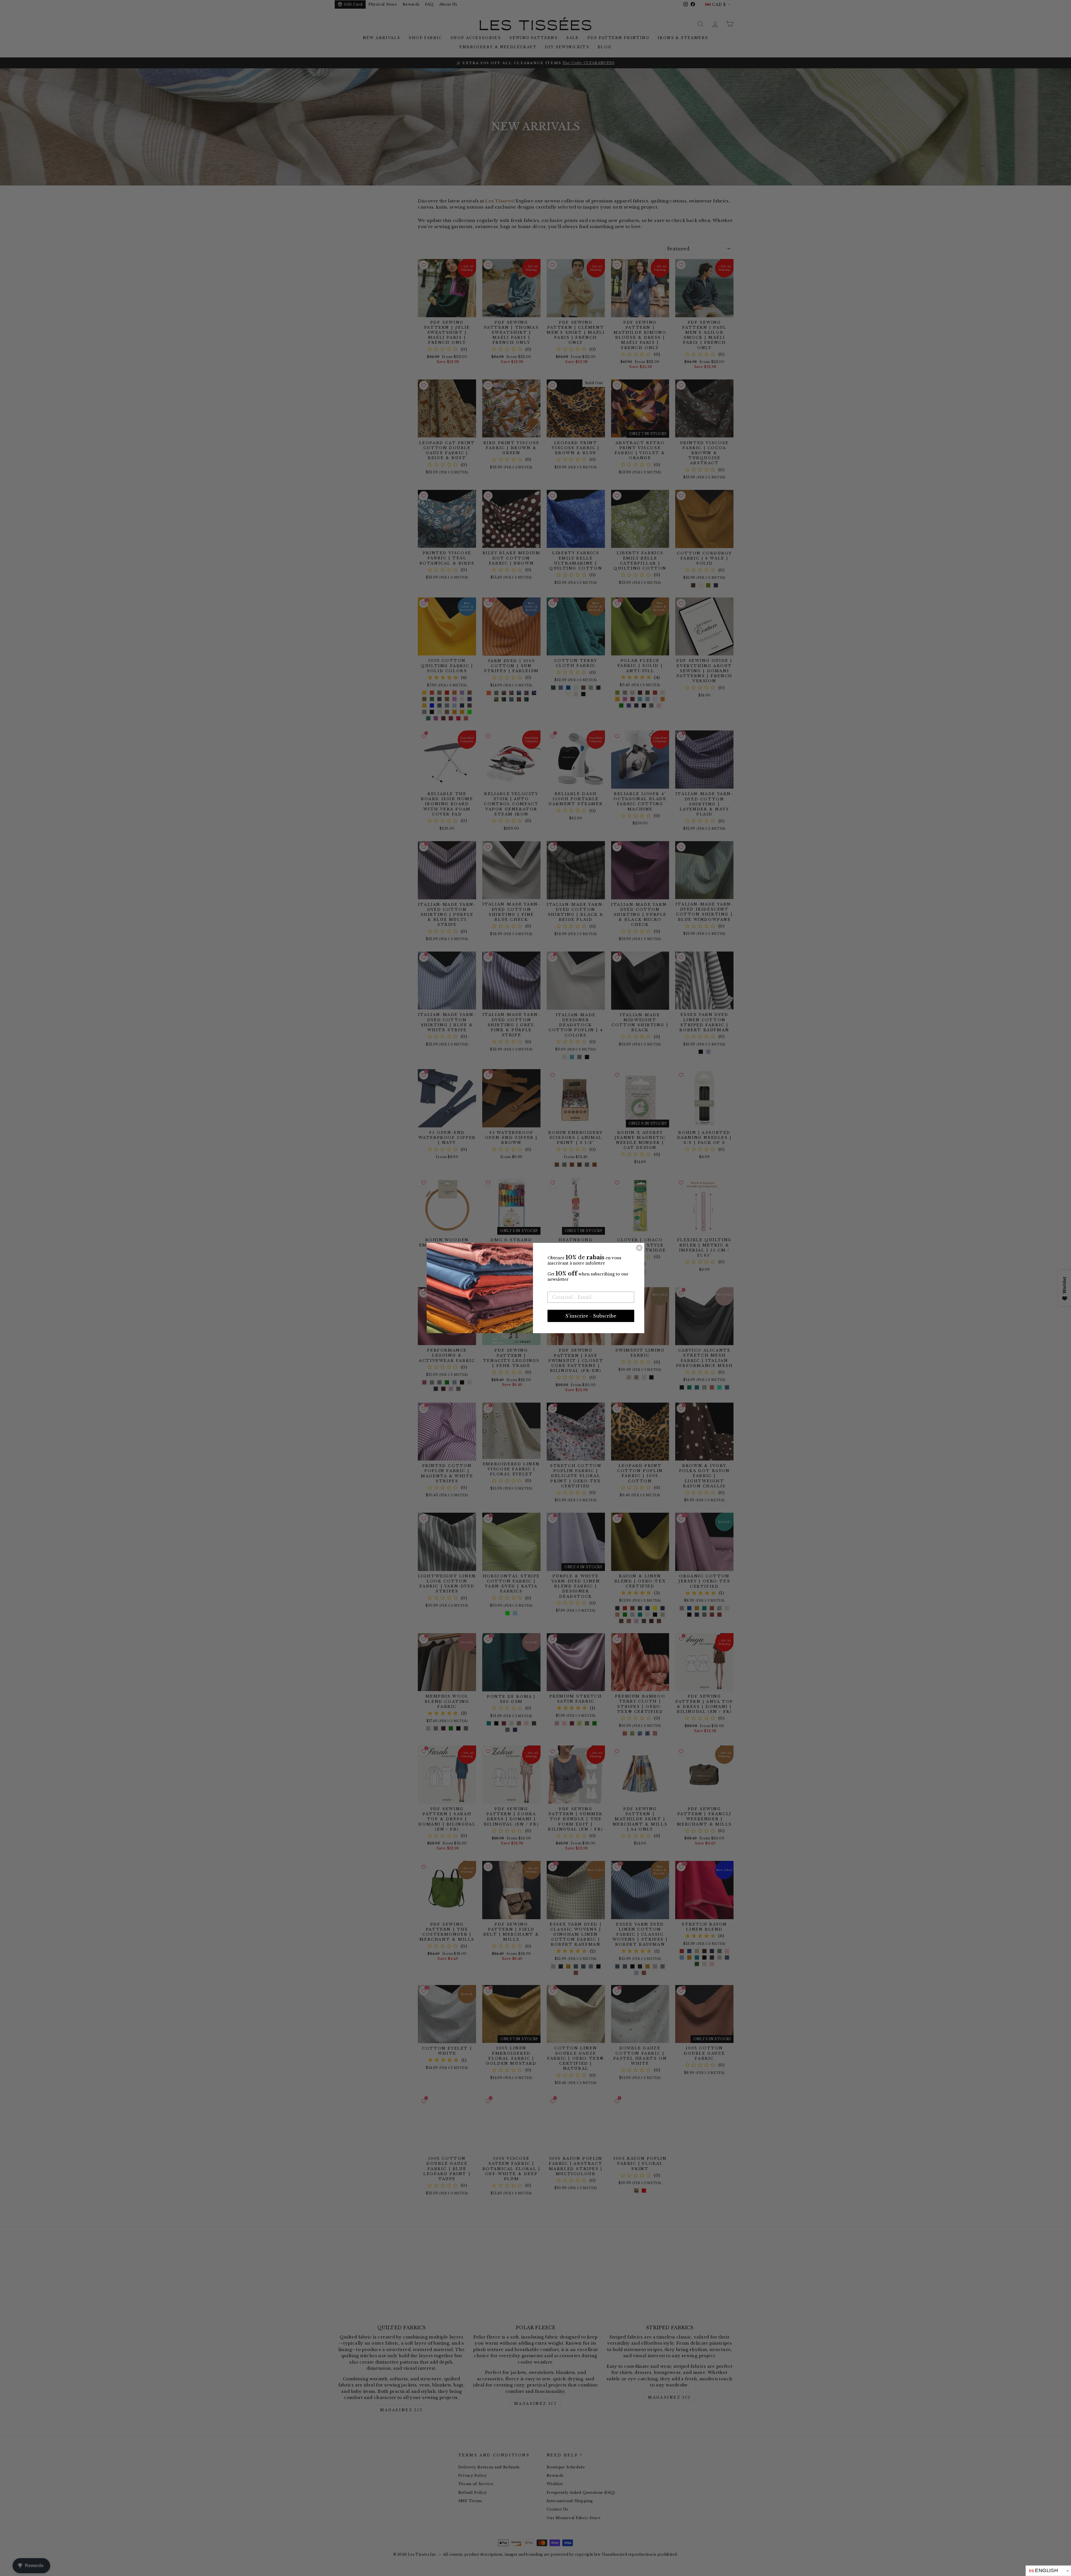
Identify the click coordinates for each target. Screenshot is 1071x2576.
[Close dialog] (639, 1248)
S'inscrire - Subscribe (591, 1316)
